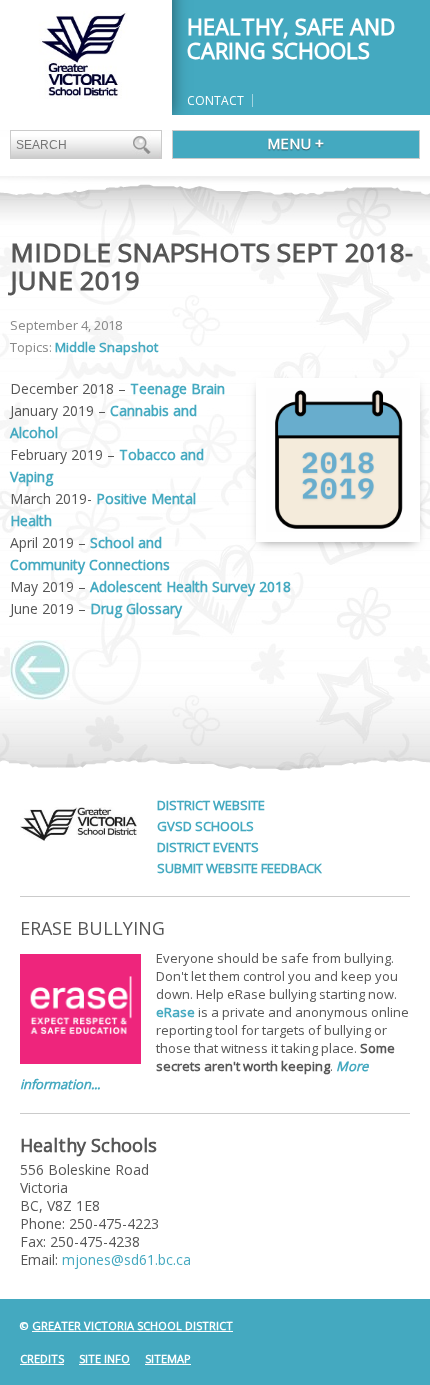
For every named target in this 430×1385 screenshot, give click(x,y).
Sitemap (168, 1358)
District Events (208, 847)
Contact (215, 100)
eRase (175, 1012)
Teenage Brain (177, 388)
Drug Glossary (136, 608)
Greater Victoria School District (132, 1325)
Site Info (104, 1358)
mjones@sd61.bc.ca (126, 1259)
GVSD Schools (205, 826)
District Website (211, 805)
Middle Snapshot (106, 347)
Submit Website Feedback (239, 868)
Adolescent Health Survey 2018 (190, 586)
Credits (42, 1358)
